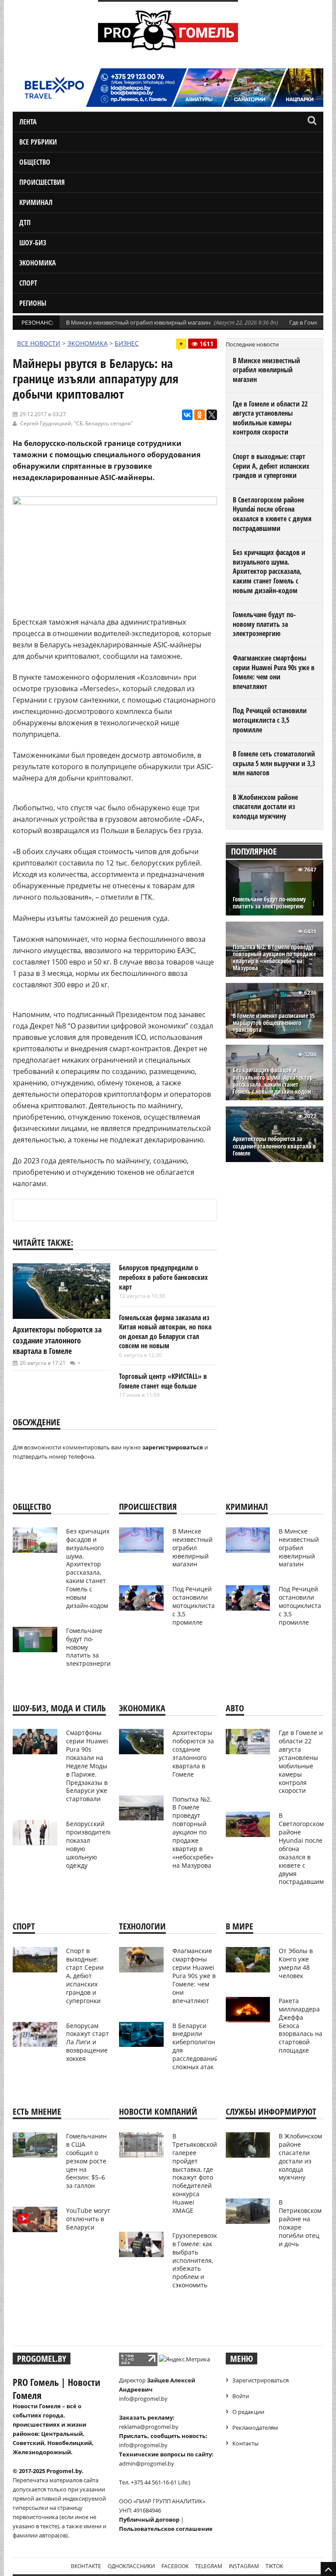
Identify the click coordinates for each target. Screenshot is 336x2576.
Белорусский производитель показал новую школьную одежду (89, 1844)
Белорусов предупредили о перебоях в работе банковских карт (163, 1277)
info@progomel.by (143, 2399)
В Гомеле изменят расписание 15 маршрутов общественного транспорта (274, 1023)
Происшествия (42, 182)
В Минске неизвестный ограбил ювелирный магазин (138, 322)
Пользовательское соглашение (166, 2529)
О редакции (248, 2412)
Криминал (36, 202)
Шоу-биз (33, 243)
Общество (35, 162)
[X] (212, 415)
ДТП (25, 223)
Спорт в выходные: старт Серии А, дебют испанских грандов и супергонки (271, 466)
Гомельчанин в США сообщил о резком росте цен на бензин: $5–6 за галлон (86, 2161)
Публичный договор (149, 2519)
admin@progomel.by (147, 2463)
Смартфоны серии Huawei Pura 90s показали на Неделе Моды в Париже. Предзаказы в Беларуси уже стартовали (87, 1766)
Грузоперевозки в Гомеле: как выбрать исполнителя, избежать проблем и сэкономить (197, 2260)
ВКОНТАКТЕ (86, 2566)
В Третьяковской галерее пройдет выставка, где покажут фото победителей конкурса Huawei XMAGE (195, 2173)
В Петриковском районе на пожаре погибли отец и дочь (300, 2223)
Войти (241, 2396)
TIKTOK (274, 2566)
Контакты (245, 2443)
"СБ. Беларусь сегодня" (103, 423)
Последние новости (252, 344)
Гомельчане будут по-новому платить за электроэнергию (264, 624)
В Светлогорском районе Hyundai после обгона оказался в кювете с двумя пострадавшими (272, 514)
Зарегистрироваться (261, 2380)
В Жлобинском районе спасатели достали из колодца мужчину (265, 807)
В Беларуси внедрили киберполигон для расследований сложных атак (196, 2046)
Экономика (38, 263)
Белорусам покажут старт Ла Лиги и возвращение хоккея (87, 2042)
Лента (28, 122)
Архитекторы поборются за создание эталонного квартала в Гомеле (57, 1340)
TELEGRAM (209, 2566)
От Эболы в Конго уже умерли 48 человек (296, 1963)
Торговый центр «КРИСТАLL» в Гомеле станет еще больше (163, 1381)
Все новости (39, 343)
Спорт (28, 283)
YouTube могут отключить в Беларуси (88, 2219)
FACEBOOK (175, 2566)
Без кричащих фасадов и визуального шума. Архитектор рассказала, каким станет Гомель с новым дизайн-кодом (269, 571)
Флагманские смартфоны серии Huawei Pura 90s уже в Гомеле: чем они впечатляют (274, 672)
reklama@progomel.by (149, 2427)
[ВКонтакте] (187, 415)
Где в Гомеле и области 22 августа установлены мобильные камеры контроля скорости (270, 418)
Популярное (254, 851)
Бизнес (127, 343)
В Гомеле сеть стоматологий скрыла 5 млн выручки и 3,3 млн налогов (274, 763)
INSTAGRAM (244, 2566)
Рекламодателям (255, 2428)
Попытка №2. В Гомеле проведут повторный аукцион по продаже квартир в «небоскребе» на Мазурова (274, 958)
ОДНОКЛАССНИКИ (131, 2566)
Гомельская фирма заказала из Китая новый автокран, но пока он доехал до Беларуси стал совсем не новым (165, 1332)
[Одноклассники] (199, 415)
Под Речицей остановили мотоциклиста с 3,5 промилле (270, 720)
